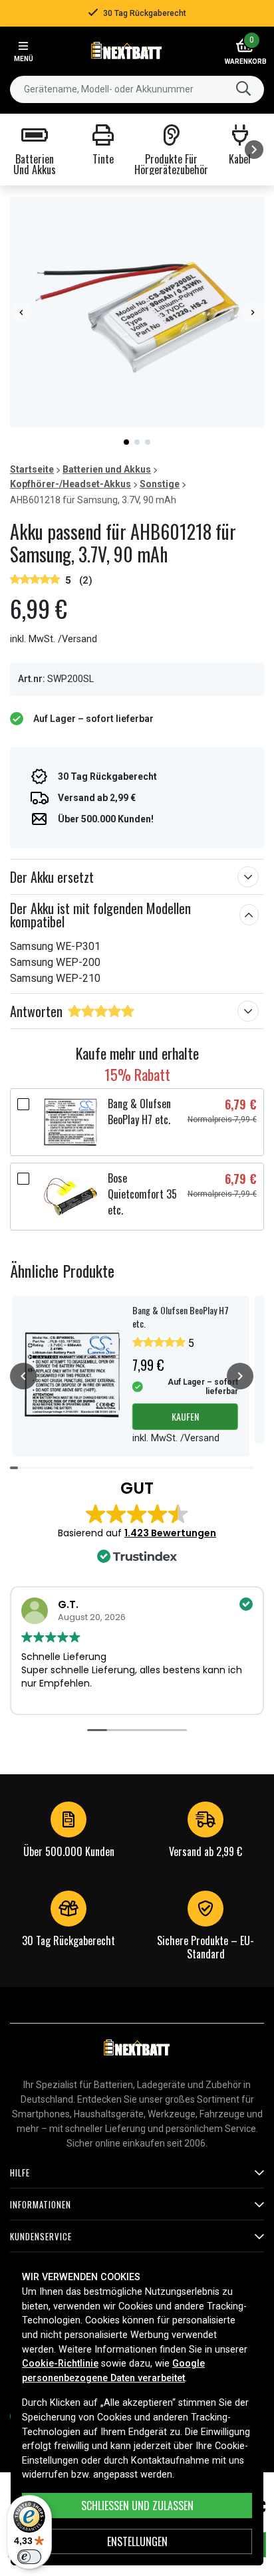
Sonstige (160, 484)
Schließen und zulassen (137, 2506)
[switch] (29, 2557)
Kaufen (185, 1416)
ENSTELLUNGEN (137, 2541)
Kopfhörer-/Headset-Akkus (70, 484)
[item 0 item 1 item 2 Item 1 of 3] (137, 312)
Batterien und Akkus (107, 469)
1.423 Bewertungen (170, 1533)
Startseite (32, 469)
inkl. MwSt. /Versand (54, 639)
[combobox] (137, 89)
